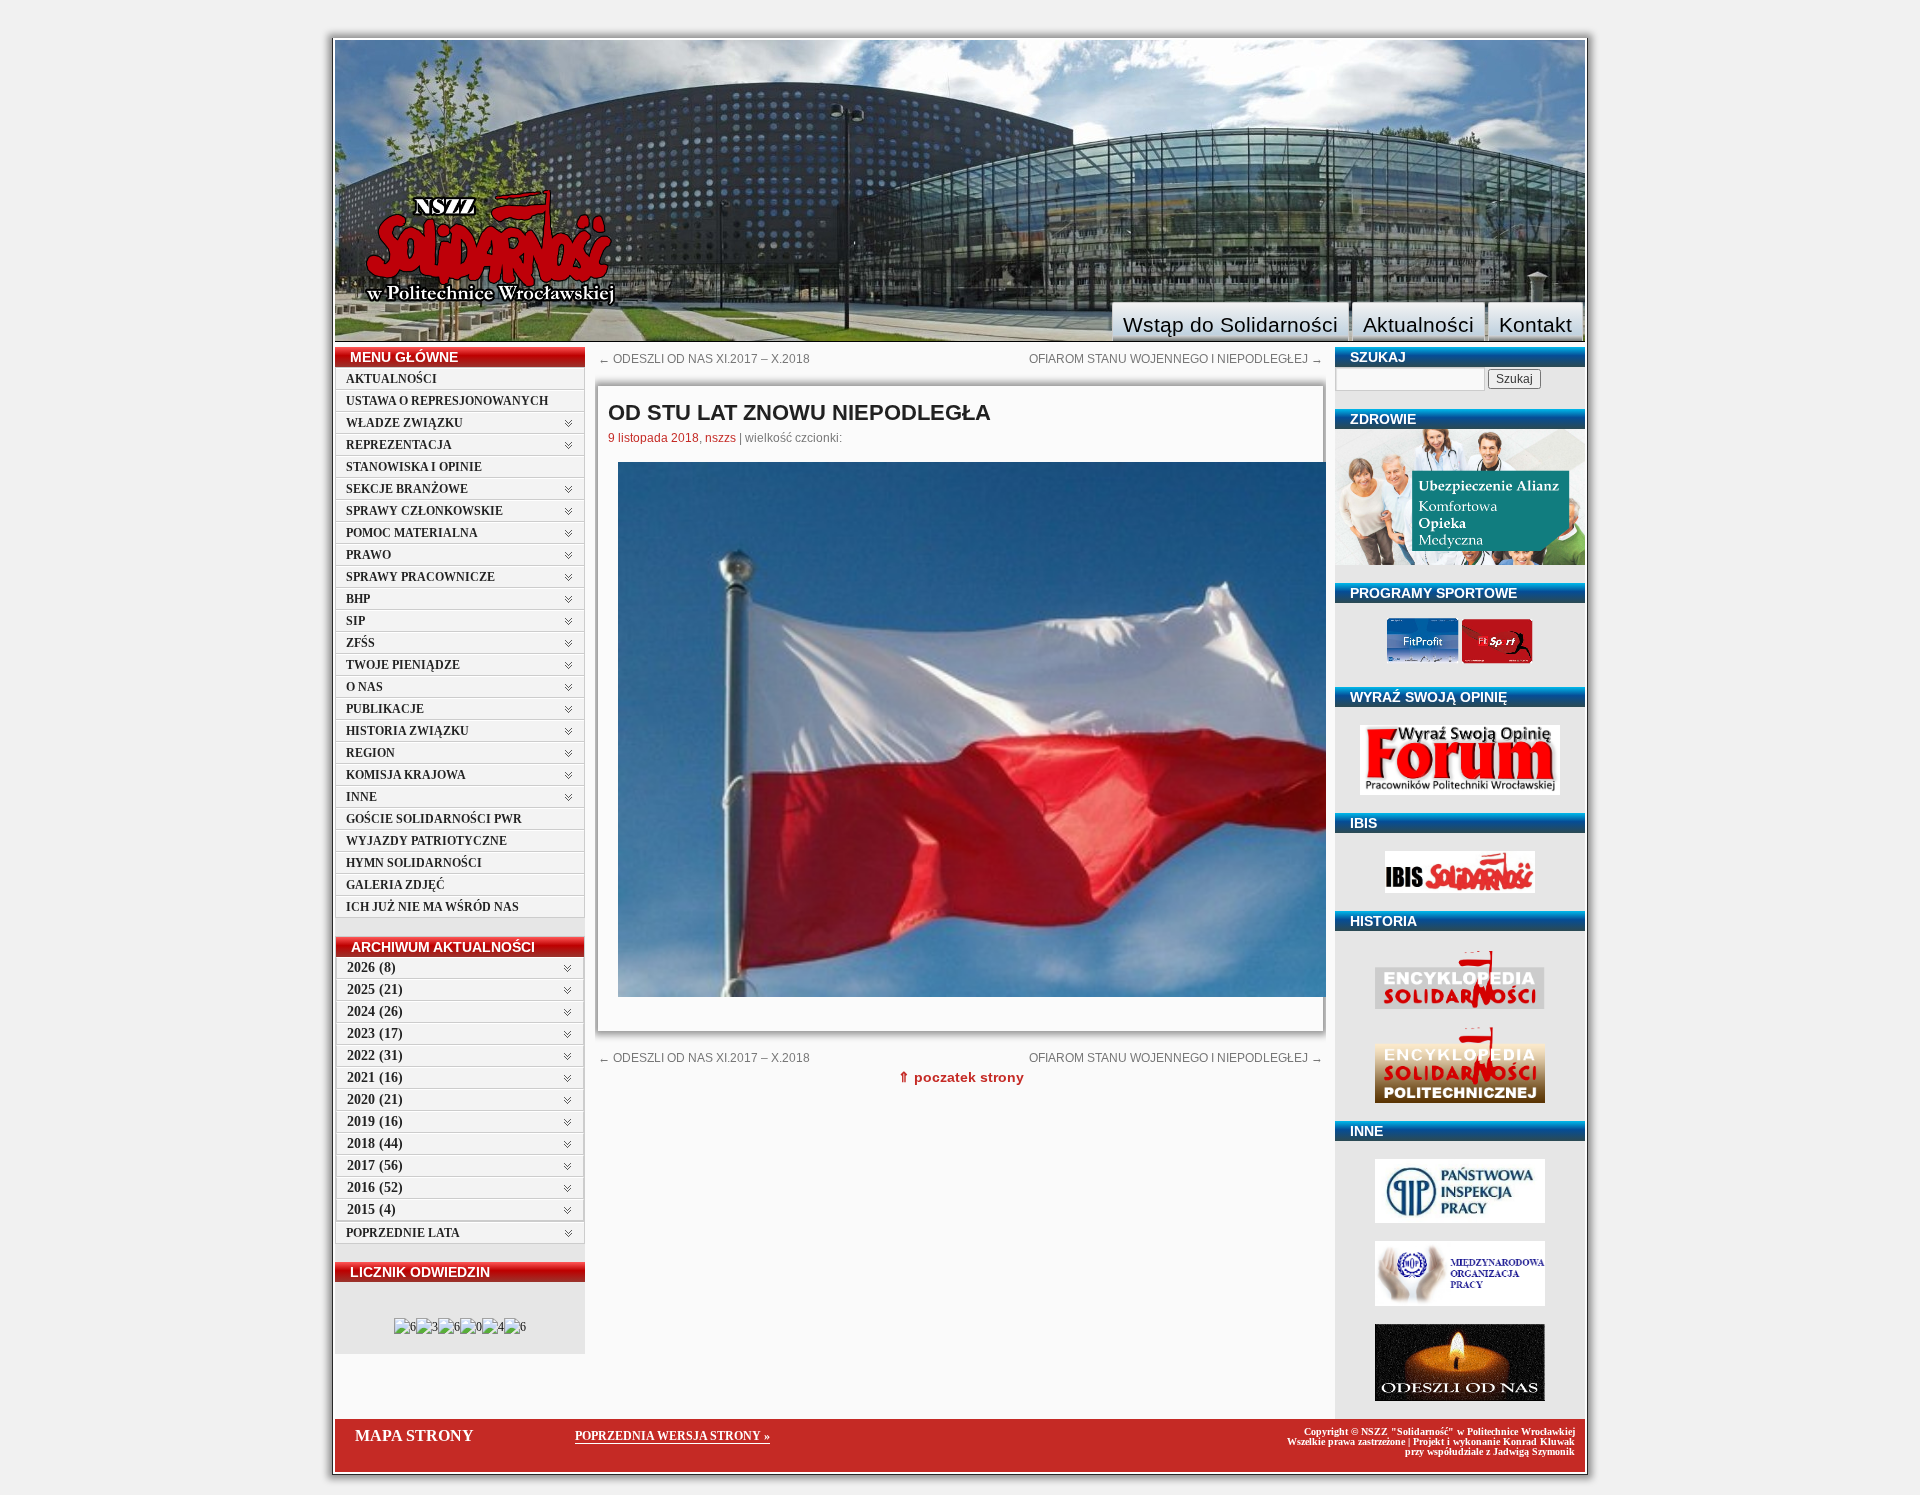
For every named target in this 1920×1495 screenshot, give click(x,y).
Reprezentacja (399, 445)
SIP (355, 621)
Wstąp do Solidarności (1230, 324)
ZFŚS (360, 643)
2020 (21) (375, 1099)
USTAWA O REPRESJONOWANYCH (447, 401)
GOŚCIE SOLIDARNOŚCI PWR (434, 819)
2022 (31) (375, 1055)
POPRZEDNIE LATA (403, 1233)
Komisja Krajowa (406, 775)
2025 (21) (375, 989)
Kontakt (1535, 324)
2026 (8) (371, 967)
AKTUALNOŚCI (391, 379)
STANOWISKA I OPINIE (414, 467)
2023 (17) (375, 1033)
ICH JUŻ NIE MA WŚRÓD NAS (432, 907)
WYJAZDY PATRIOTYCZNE (426, 841)
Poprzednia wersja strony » (672, 1436)
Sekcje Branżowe (407, 489)
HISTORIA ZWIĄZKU (407, 731)
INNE (361, 797)
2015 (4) (371, 1209)
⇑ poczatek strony (961, 1077)
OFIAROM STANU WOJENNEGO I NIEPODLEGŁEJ (1176, 359)
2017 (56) (375, 1165)
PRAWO (368, 555)
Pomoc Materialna (412, 533)
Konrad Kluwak (1539, 1442)
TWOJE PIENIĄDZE (403, 665)
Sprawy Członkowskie (424, 511)
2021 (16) (375, 1077)
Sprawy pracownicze (420, 577)
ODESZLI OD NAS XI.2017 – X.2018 (704, 359)
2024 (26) (375, 1011)
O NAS (364, 687)
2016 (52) (375, 1187)
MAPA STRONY (414, 1435)
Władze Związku (404, 423)
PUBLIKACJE (385, 709)
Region (370, 753)
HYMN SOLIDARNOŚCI (414, 863)
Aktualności (1418, 324)
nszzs (720, 438)
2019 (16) (375, 1121)
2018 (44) (375, 1143)
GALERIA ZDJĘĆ (395, 885)
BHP (358, 599)
